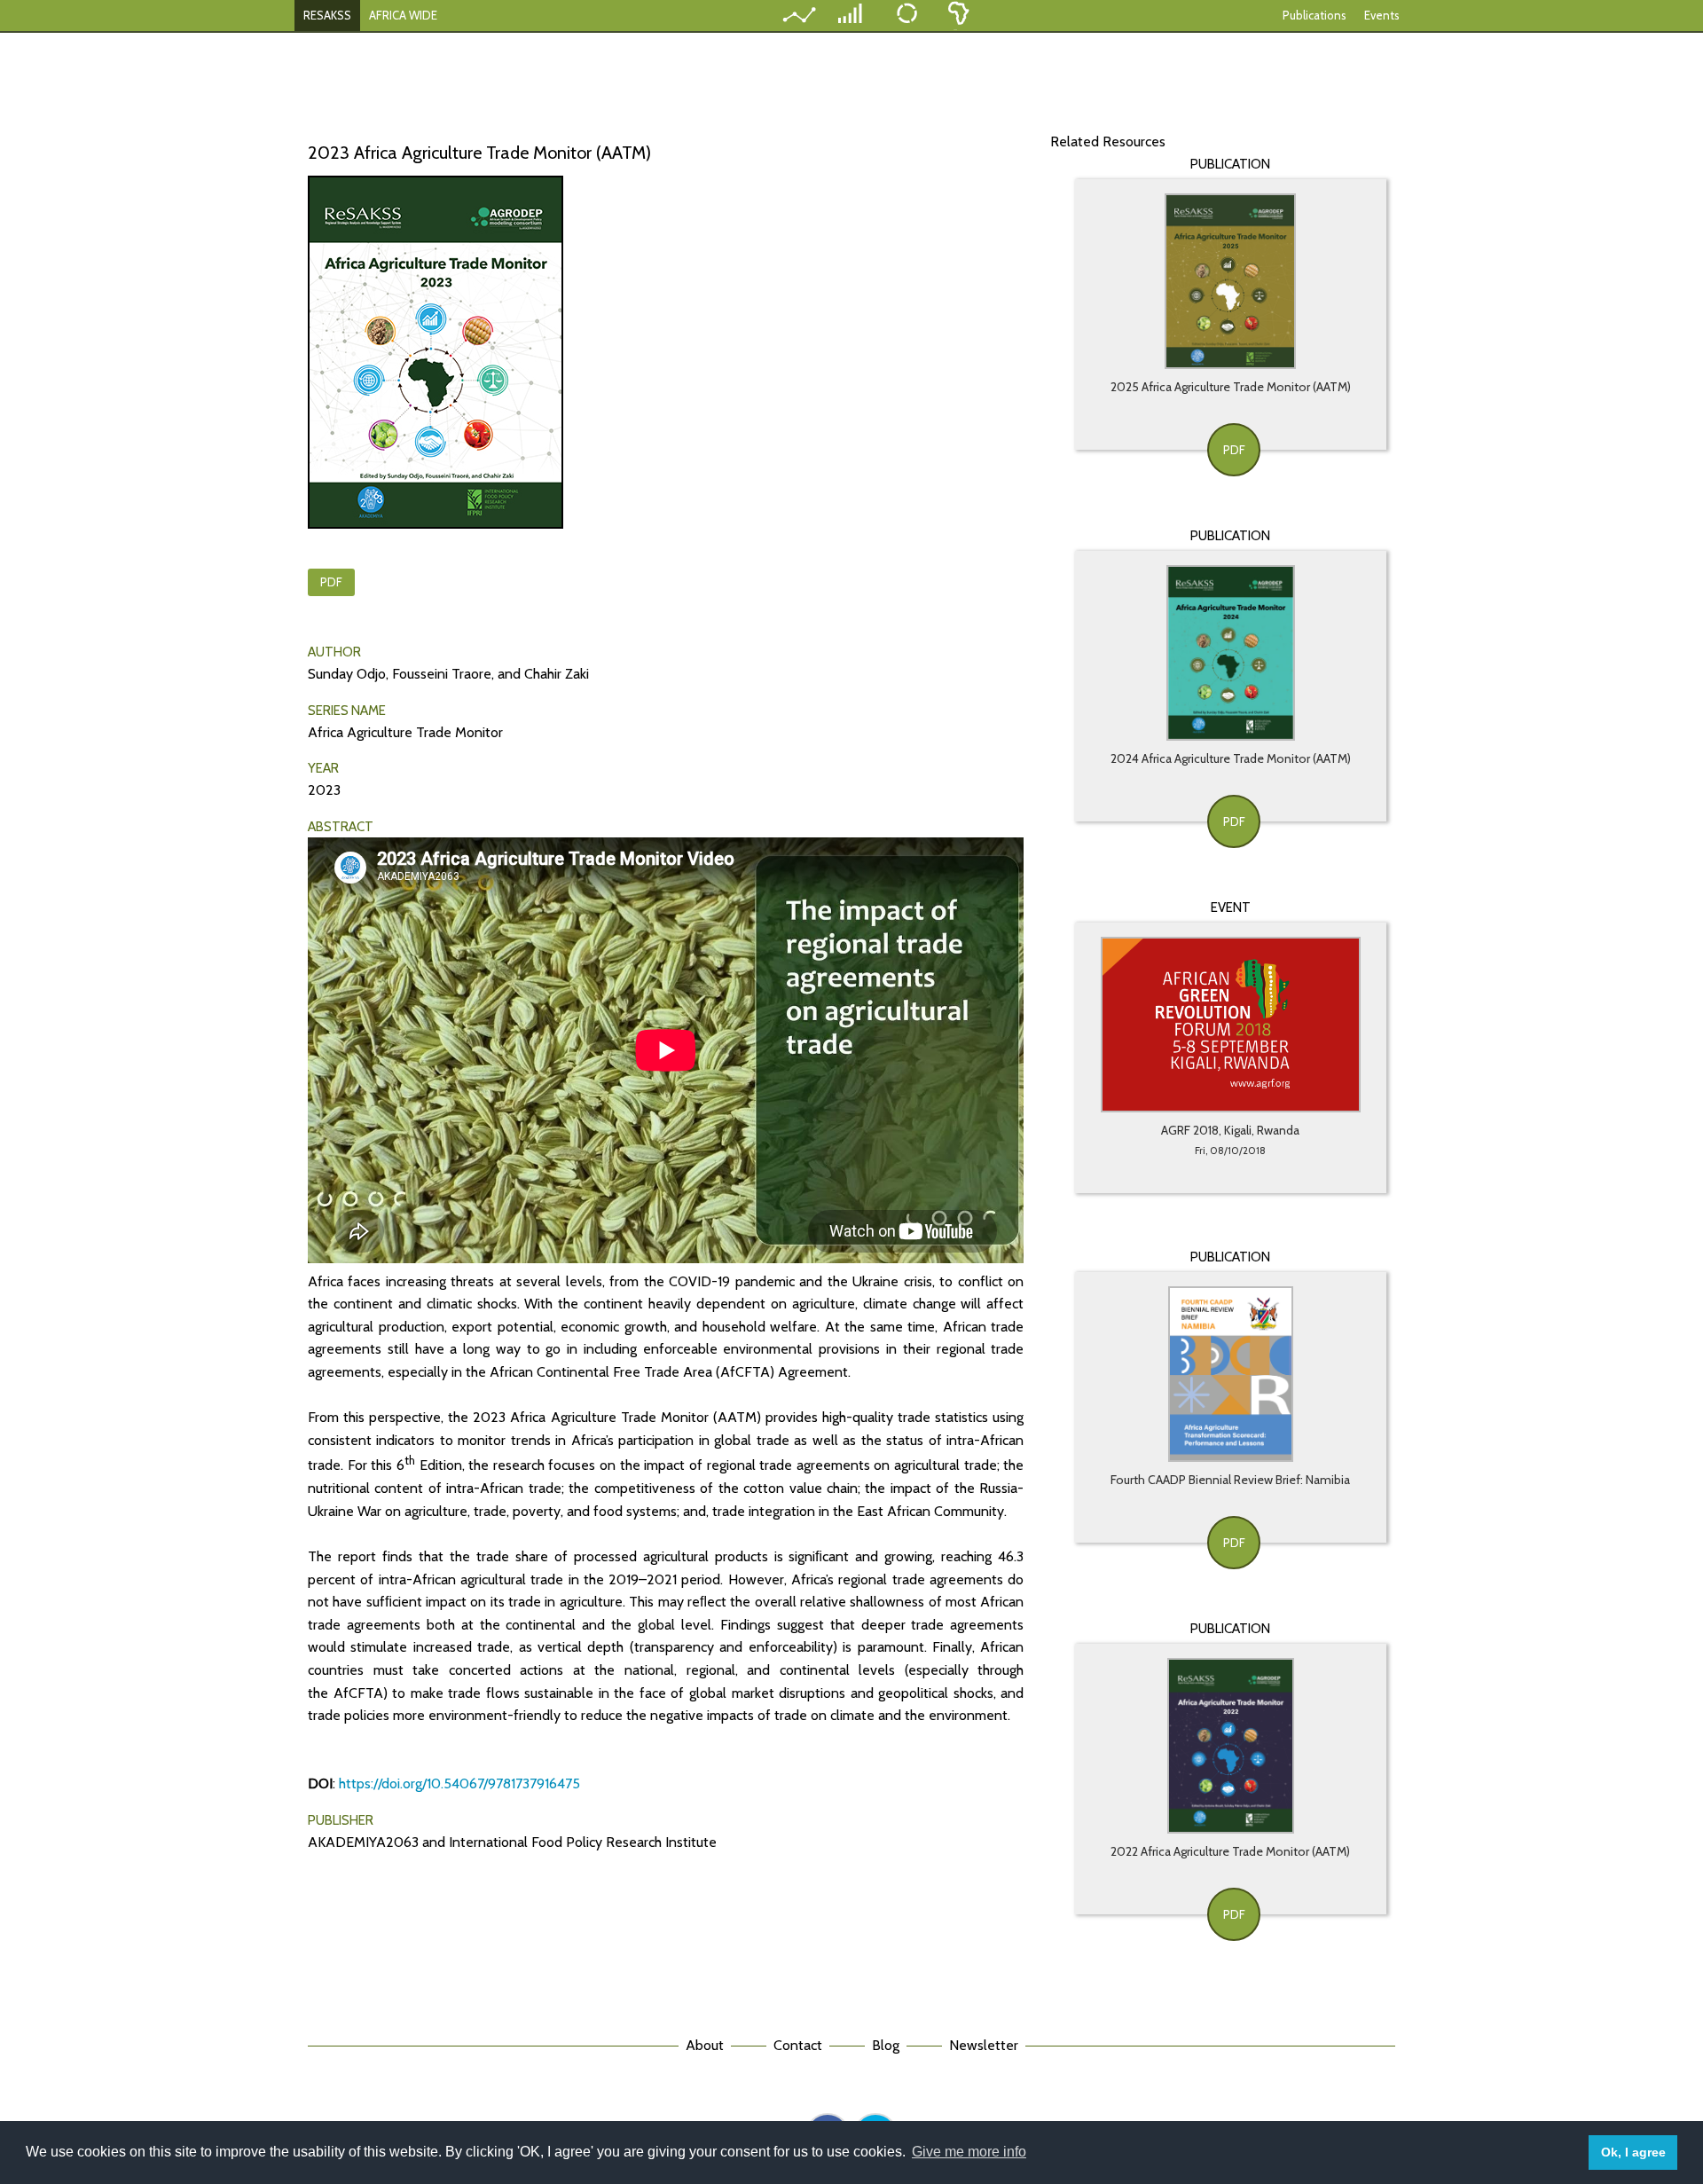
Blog (886, 2045)
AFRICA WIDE (403, 15)
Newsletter (984, 2045)
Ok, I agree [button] (1633, 2152)
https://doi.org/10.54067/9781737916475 (459, 1783)
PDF (331, 582)
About (705, 2045)
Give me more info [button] (969, 2152)
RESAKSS (327, 15)
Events (1382, 15)
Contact (798, 2045)
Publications (1315, 15)
